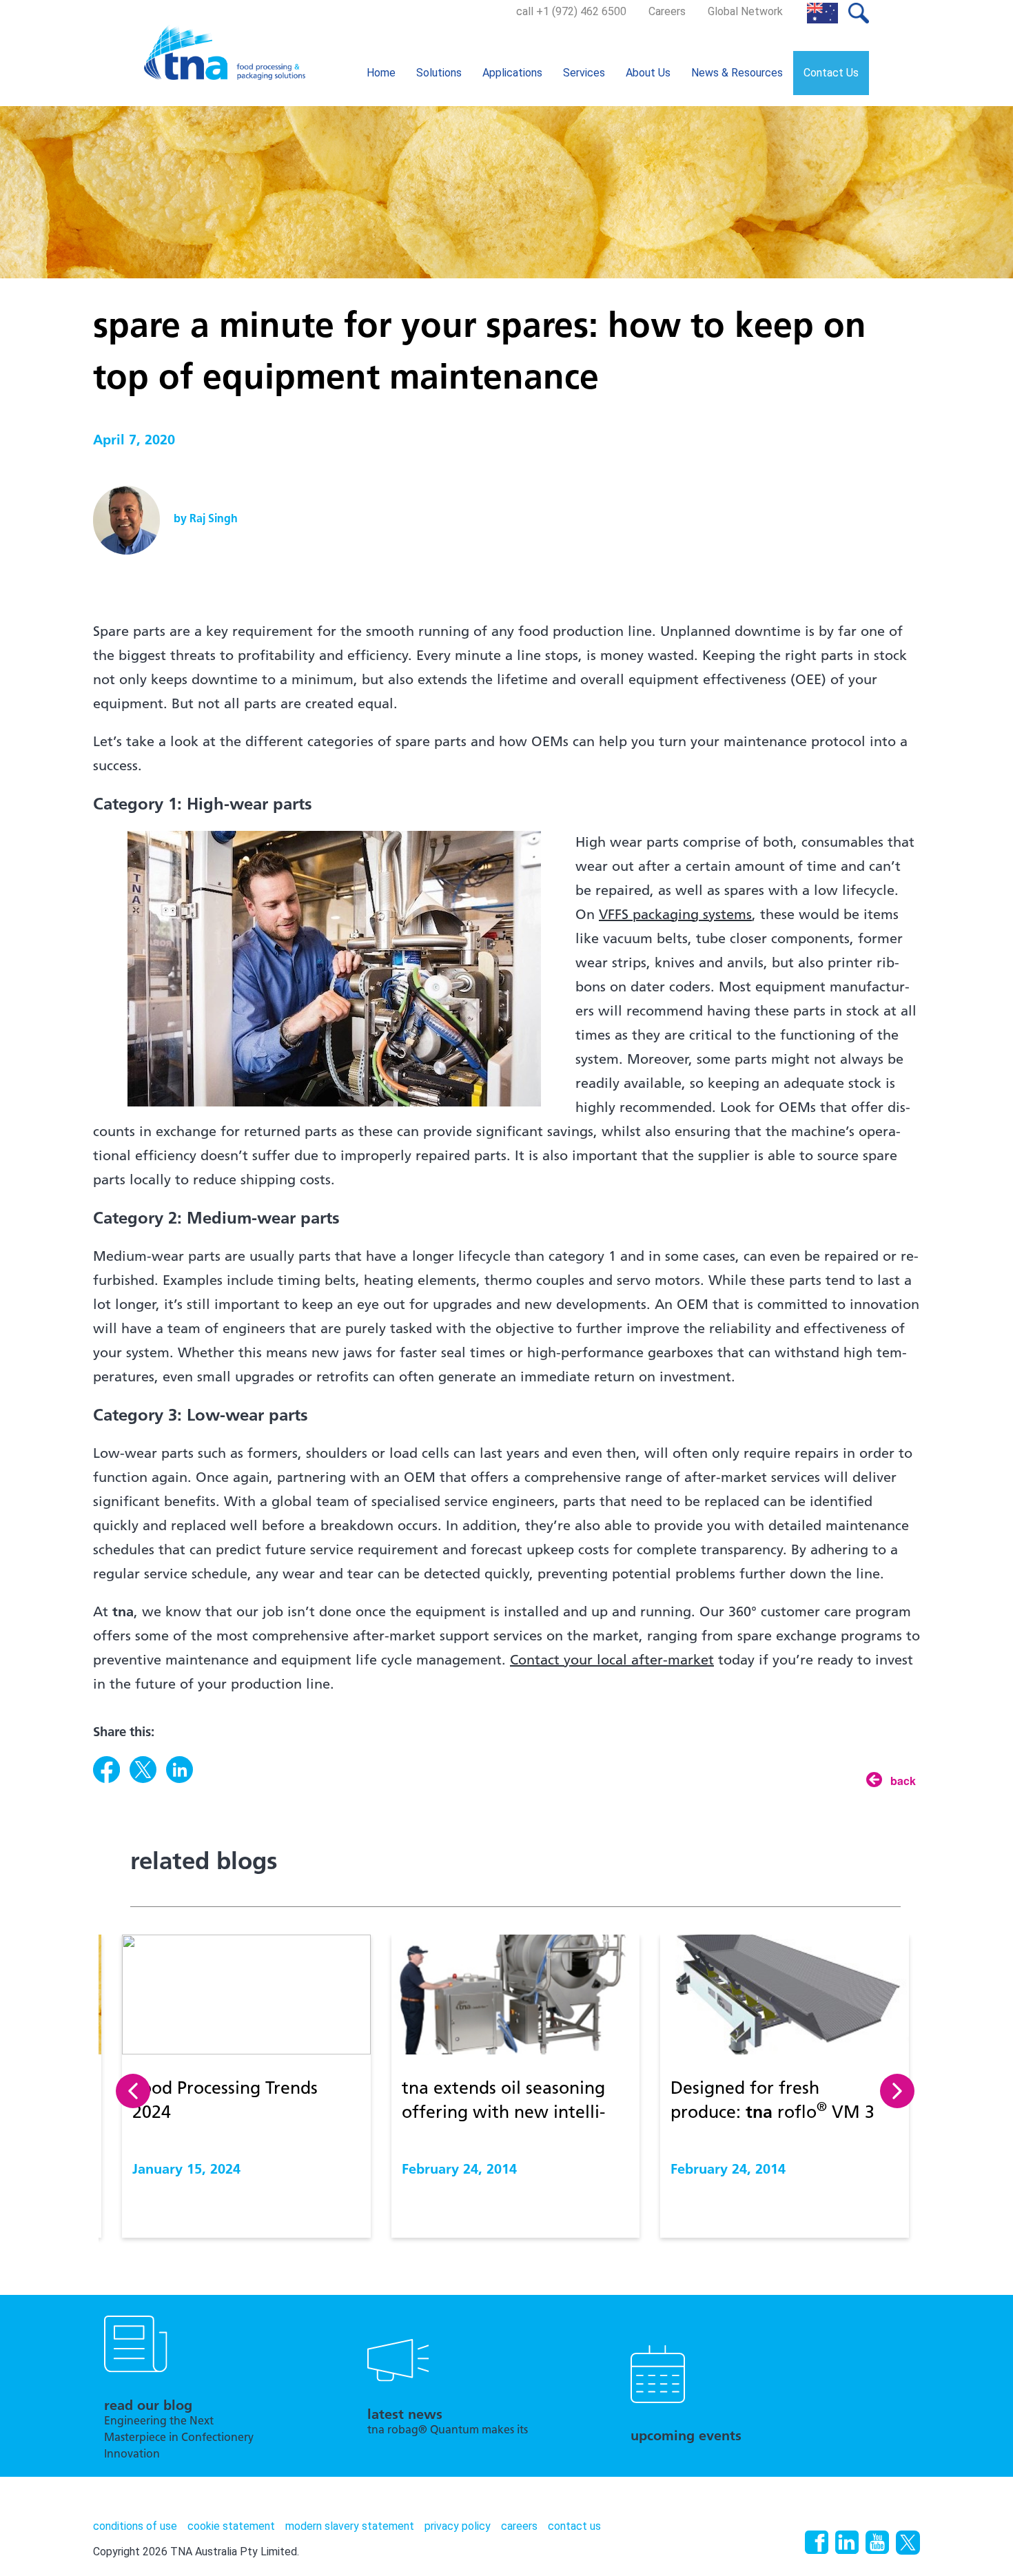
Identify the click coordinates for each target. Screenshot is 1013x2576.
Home (381, 73)
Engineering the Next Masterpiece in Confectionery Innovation (179, 2438)
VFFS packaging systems (675, 916)
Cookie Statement (231, 2526)
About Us (648, 73)
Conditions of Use (135, 2526)
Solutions (439, 73)
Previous (133, 2091)
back (903, 1780)
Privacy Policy (458, 2526)
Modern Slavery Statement (350, 2526)
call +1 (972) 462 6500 (571, 11)
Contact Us (831, 73)
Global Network (745, 11)
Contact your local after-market (612, 1661)
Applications (512, 73)
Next (897, 2091)
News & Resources (737, 73)
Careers (667, 11)
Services (584, 73)
